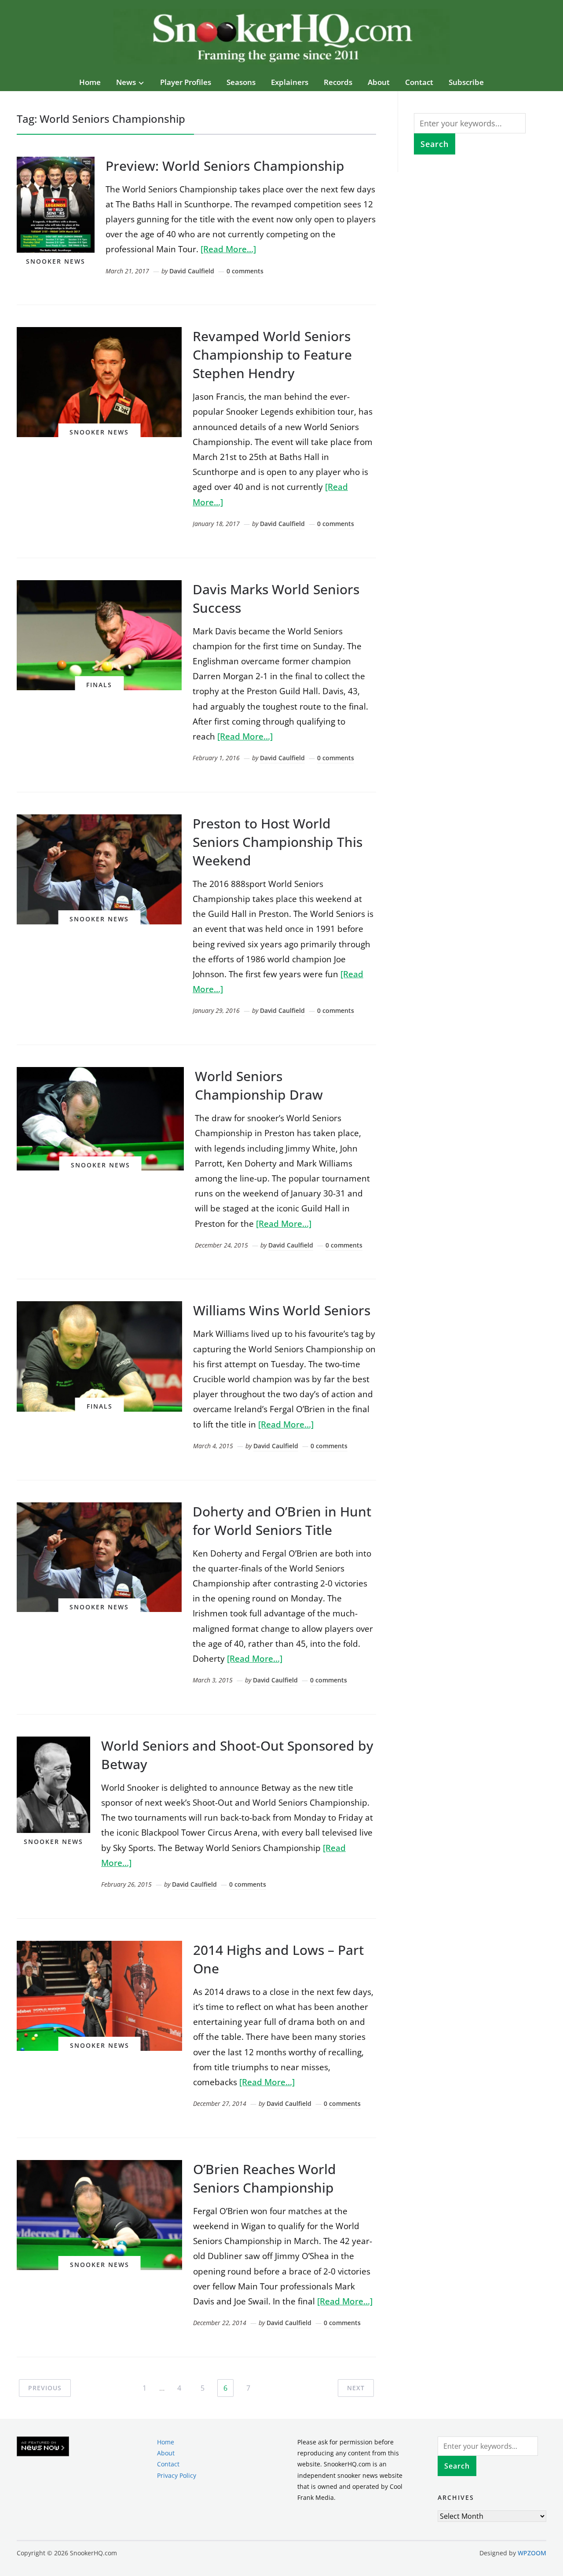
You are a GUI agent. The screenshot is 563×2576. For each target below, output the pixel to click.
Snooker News (56, 261)
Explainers (290, 82)
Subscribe (466, 82)
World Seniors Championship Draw (259, 1085)
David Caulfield (192, 271)
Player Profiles (186, 82)
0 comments (245, 271)
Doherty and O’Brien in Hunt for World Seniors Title (282, 1521)
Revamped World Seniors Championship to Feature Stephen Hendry (272, 355)
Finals (99, 685)
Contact (419, 82)
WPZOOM (532, 2553)
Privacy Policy (177, 2475)
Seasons (241, 82)
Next (356, 2388)
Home (90, 82)
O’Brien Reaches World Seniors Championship (265, 2178)
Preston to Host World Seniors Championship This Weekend (278, 842)
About (379, 82)
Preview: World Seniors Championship (225, 166)
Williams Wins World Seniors (282, 1310)
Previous (45, 2388)
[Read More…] (228, 249)
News (126, 82)
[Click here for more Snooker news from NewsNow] (43, 2447)
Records (338, 82)
